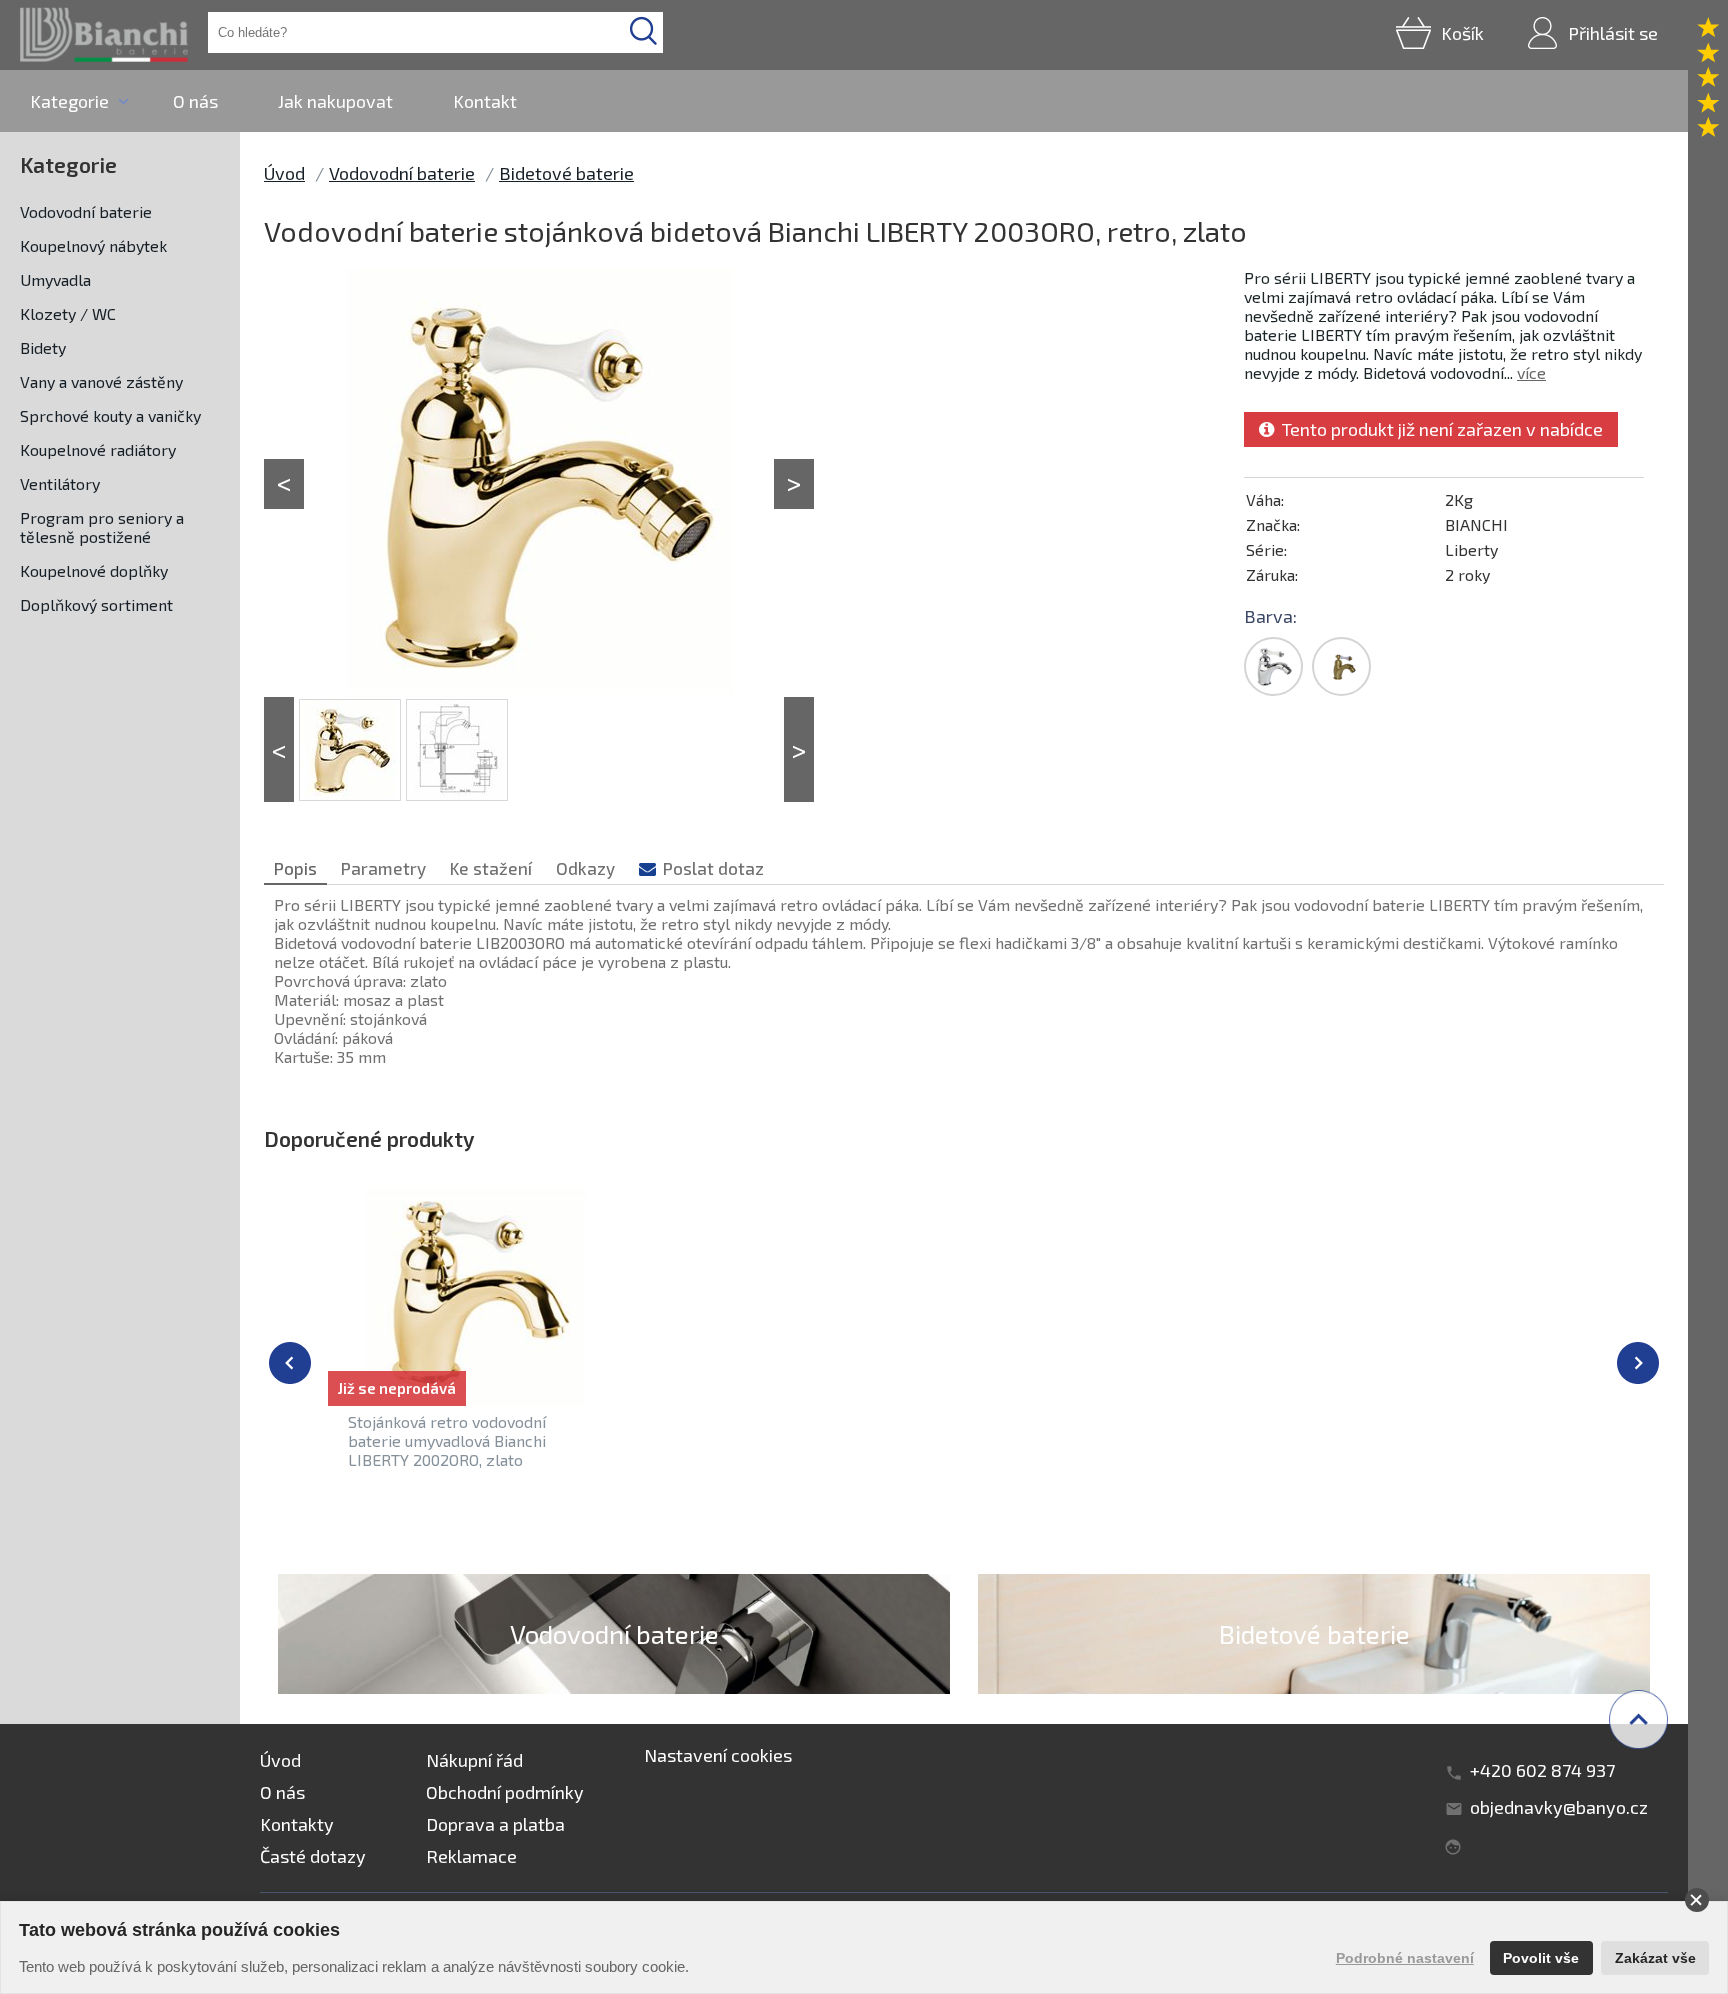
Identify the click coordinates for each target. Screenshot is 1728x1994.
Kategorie (69, 101)
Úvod (284, 173)
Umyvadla (55, 279)
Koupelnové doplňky (94, 570)
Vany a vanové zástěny (101, 381)
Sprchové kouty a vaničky (110, 415)
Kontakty (297, 1824)
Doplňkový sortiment (96, 604)
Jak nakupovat (335, 101)
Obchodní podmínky (505, 1792)
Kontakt (485, 101)
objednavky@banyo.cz (1559, 1807)
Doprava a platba (495, 1824)
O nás (195, 101)
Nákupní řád (474, 1760)
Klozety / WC (68, 313)
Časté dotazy (313, 1856)
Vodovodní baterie (86, 211)
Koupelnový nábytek (93, 245)
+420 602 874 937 (1542, 1770)
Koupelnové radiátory (98, 449)
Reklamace (471, 1856)
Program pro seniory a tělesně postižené (102, 527)
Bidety (43, 347)
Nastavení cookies (718, 1755)
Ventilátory (60, 483)
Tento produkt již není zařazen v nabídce (1438, 429)
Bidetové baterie (566, 173)
